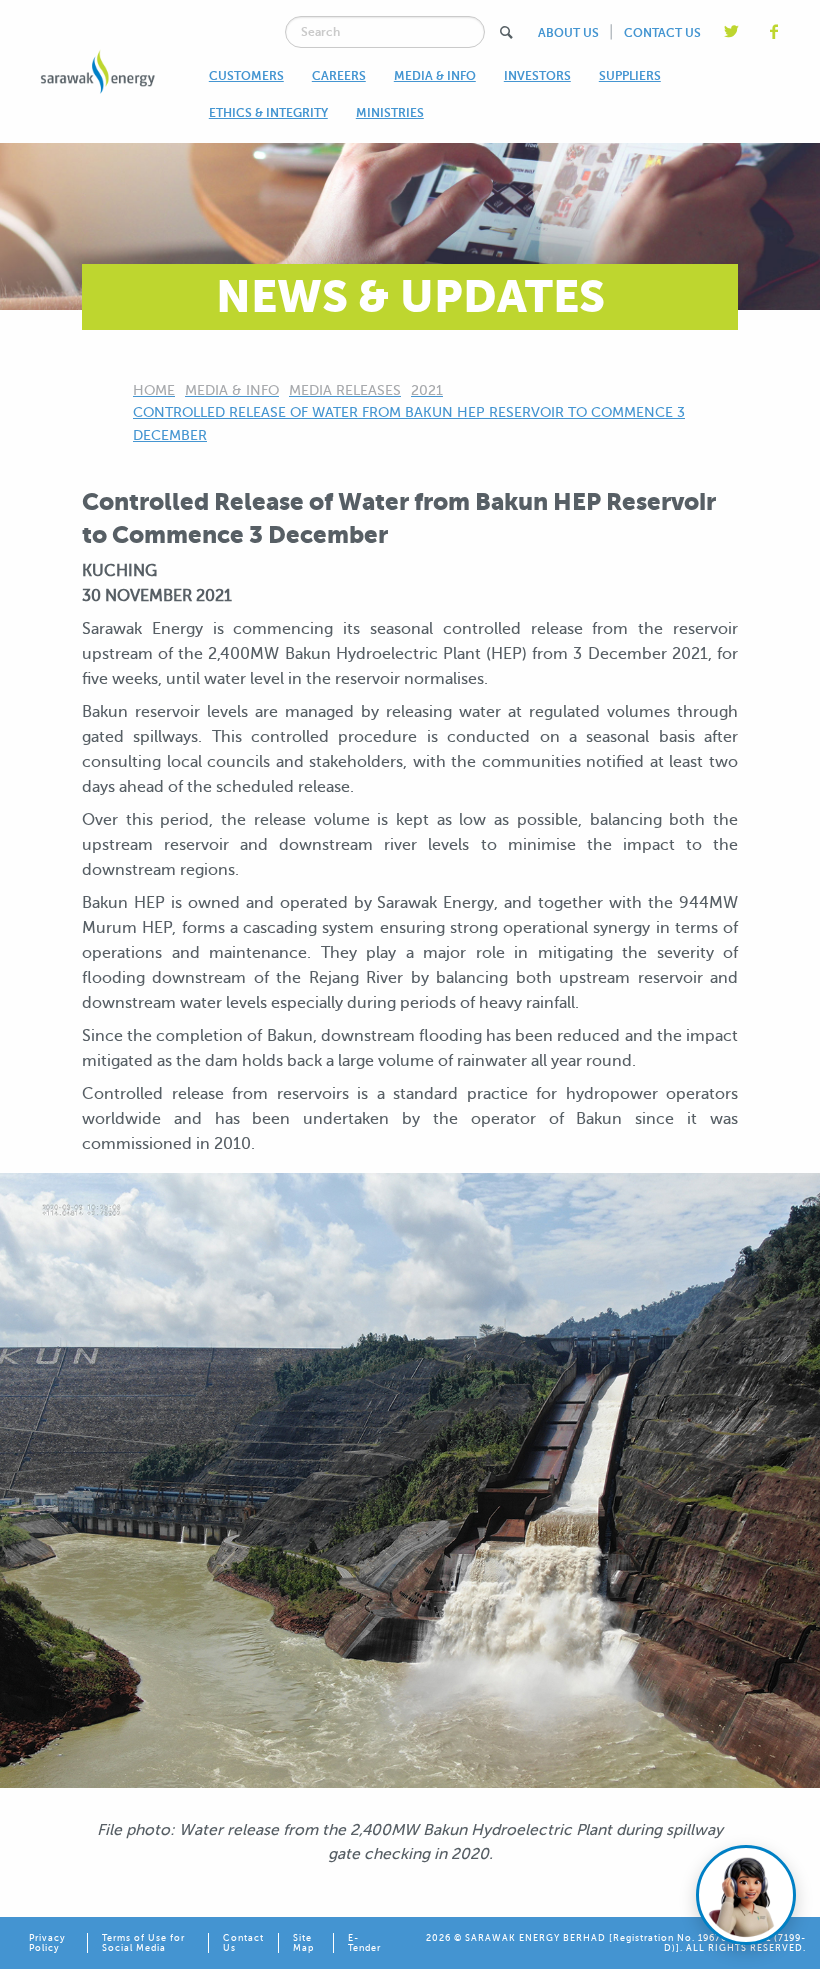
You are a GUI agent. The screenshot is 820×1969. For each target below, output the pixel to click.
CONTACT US (662, 33)
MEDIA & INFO (435, 76)
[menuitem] (246, 76)
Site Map (303, 1943)
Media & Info (232, 390)
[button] (506, 32)
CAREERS (339, 76)
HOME (154, 390)
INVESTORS (537, 76)
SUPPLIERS (630, 76)
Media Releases (345, 390)
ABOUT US (568, 33)
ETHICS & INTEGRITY (268, 113)
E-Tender (364, 1943)
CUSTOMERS (246, 76)
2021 (427, 390)
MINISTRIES (390, 113)
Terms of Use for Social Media (143, 1943)
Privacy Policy (47, 1943)
